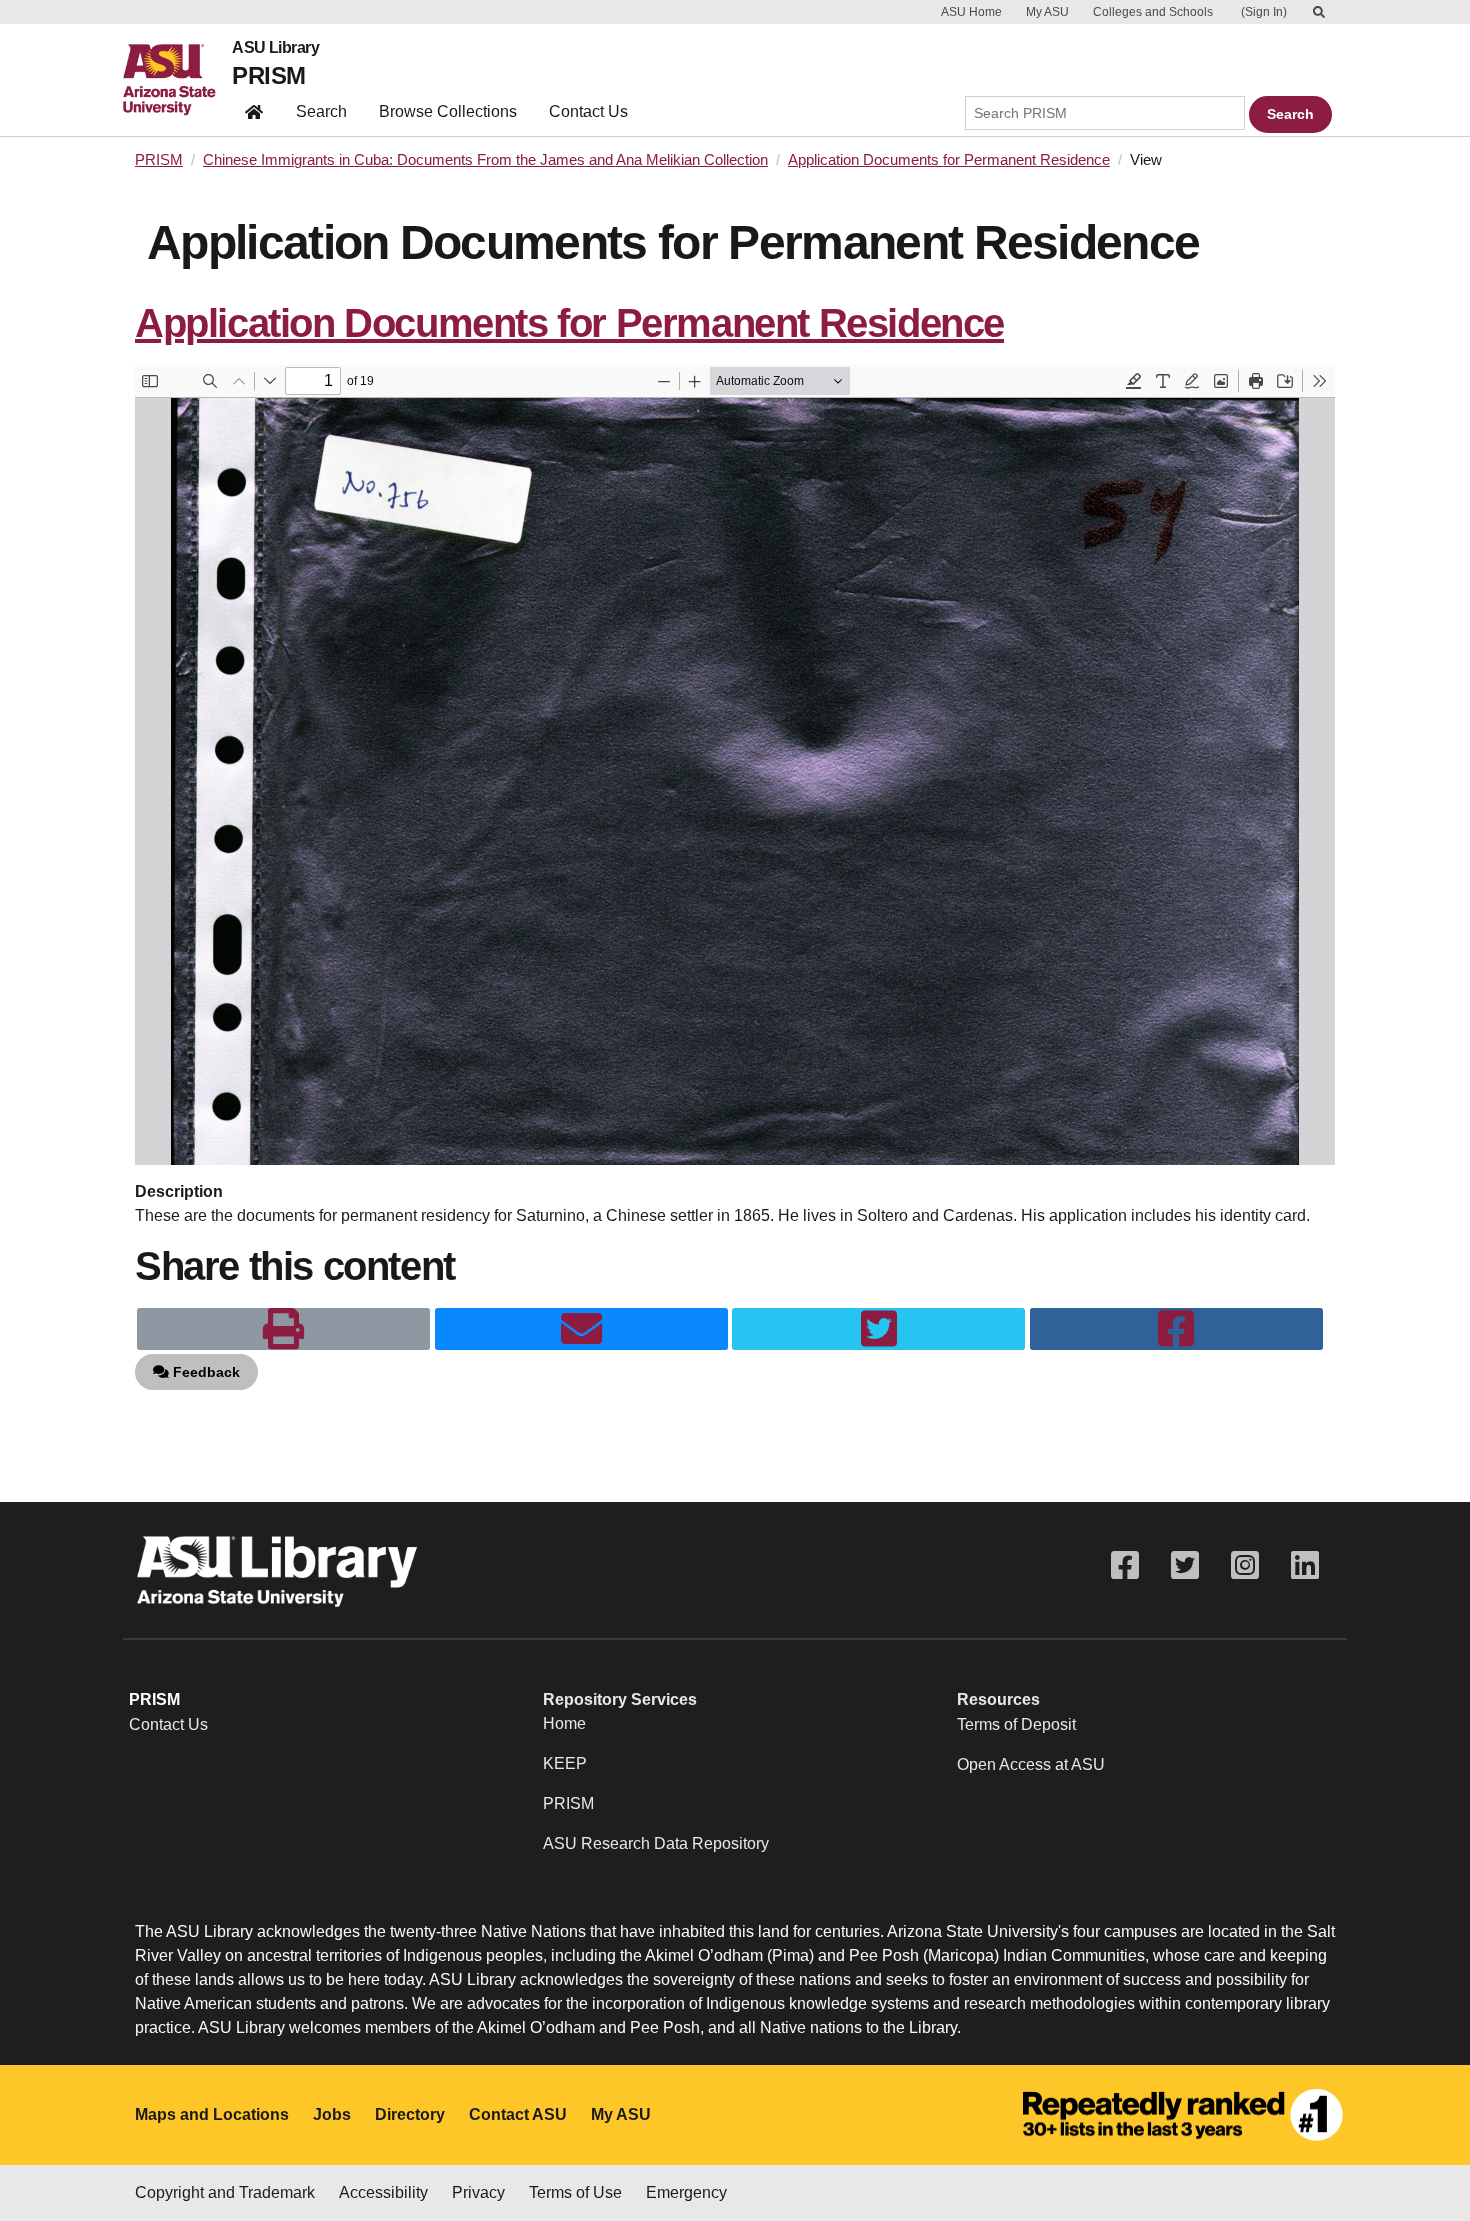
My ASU (1047, 12)
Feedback (204, 1372)
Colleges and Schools (1153, 12)
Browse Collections (448, 111)
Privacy (478, 2192)
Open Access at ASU (1031, 1764)
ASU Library (275, 48)
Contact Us (588, 111)
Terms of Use (575, 2192)
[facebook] (1176, 1329)
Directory (410, 2114)
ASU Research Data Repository (656, 1843)
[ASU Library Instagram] (1245, 1565)
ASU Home (971, 12)
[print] (283, 1329)
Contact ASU (518, 2114)
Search (321, 111)
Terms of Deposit (1016, 1724)
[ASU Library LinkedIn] (1305, 1565)
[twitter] (878, 1329)
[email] (581, 1329)
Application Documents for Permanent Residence (949, 160)
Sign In (1264, 12)
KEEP (565, 1763)
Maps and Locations (212, 2114)
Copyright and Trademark (225, 2192)
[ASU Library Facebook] (1125, 1565)
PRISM (268, 75)
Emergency (686, 2192)
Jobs (332, 2114)
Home (564, 1723)
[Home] (177, 80)
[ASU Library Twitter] (1185, 1565)
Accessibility (383, 2192)
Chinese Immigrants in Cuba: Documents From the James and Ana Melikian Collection (485, 160)
